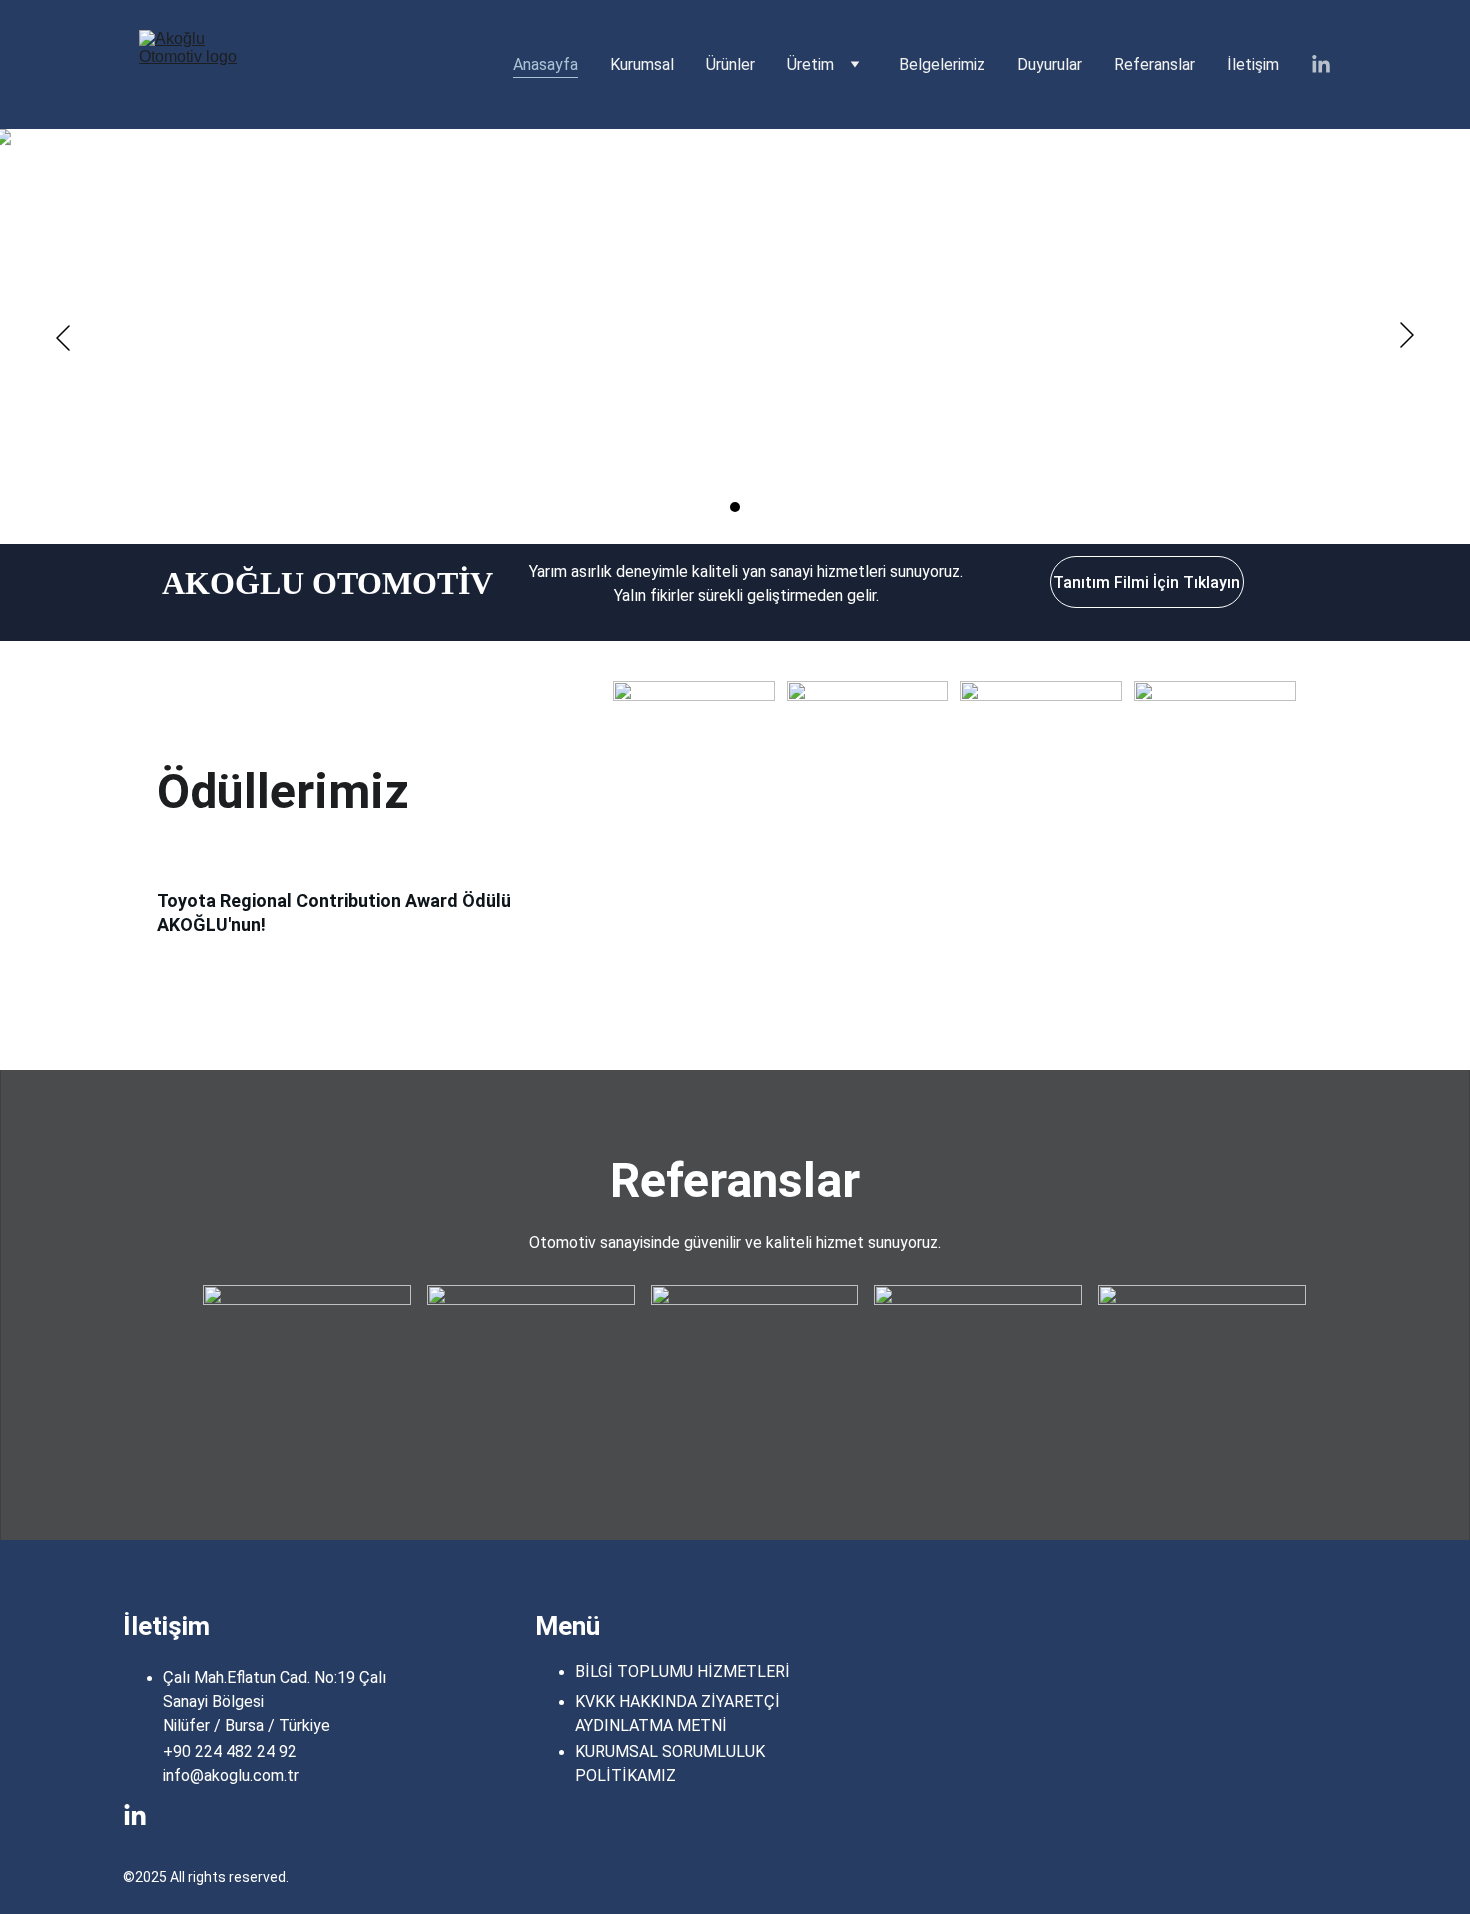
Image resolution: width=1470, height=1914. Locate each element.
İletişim (1253, 64)
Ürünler (730, 64)
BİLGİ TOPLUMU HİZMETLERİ (682, 1671)
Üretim (810, 64)
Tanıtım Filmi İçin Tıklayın (1146, 582)
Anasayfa (545, 64)
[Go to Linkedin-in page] (1321, 65)
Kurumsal (642, 64)
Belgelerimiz (942, 64)
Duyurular (1049, 64)
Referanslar (1154, 64)
